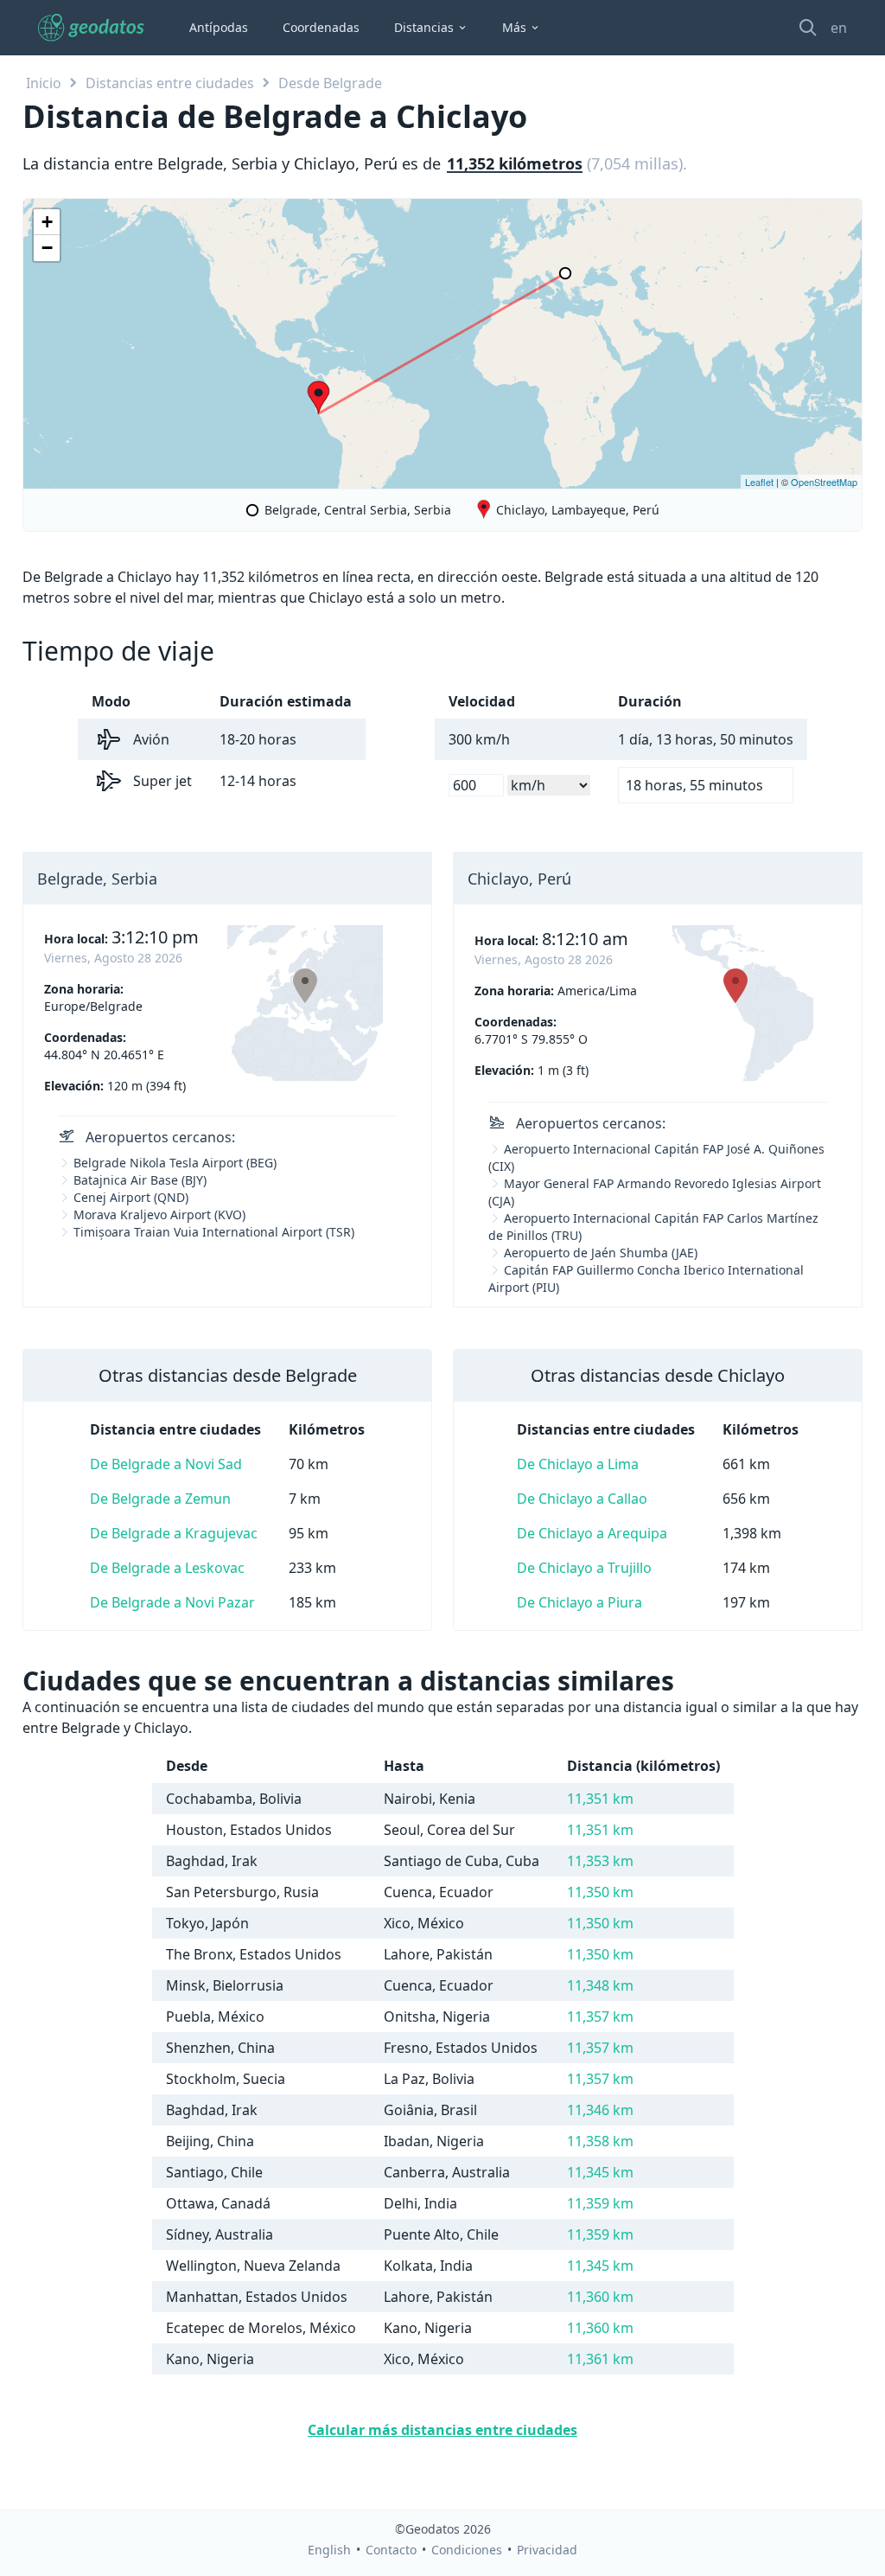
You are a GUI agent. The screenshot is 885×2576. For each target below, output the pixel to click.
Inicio (44, 83)
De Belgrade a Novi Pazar (172, 1602)
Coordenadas (321, 27)
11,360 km (600, 2297)
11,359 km (600, 2203)
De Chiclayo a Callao (582, 1499)
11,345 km (600, 2172)
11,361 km (600, 2359)
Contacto (391, 2550)
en (839, 28)
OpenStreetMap (824, 482)
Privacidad (547, 2550)
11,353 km (600, 1861)
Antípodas (219, 27)
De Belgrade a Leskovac (167, 1568)
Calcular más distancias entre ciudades (442, 2430)
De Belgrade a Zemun (160, 1499)
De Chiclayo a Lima (578, 1464)
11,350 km (600, 1892)
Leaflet (759, 482)
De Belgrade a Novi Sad (166, 1464)
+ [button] (47, 222)
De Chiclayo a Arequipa (592, 1533)
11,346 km (600, 2110)
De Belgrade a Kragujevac (174, 1533)
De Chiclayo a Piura (579, 1602)
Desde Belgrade (330, 83)
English (329, 2550)
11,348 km (600, 1985)
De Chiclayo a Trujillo (584, 1568)
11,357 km (600, 2017)
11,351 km (600, 1799)
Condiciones (467, 2550)
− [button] (47, 248)
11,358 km (600, 2141)
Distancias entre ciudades (170, 83)
